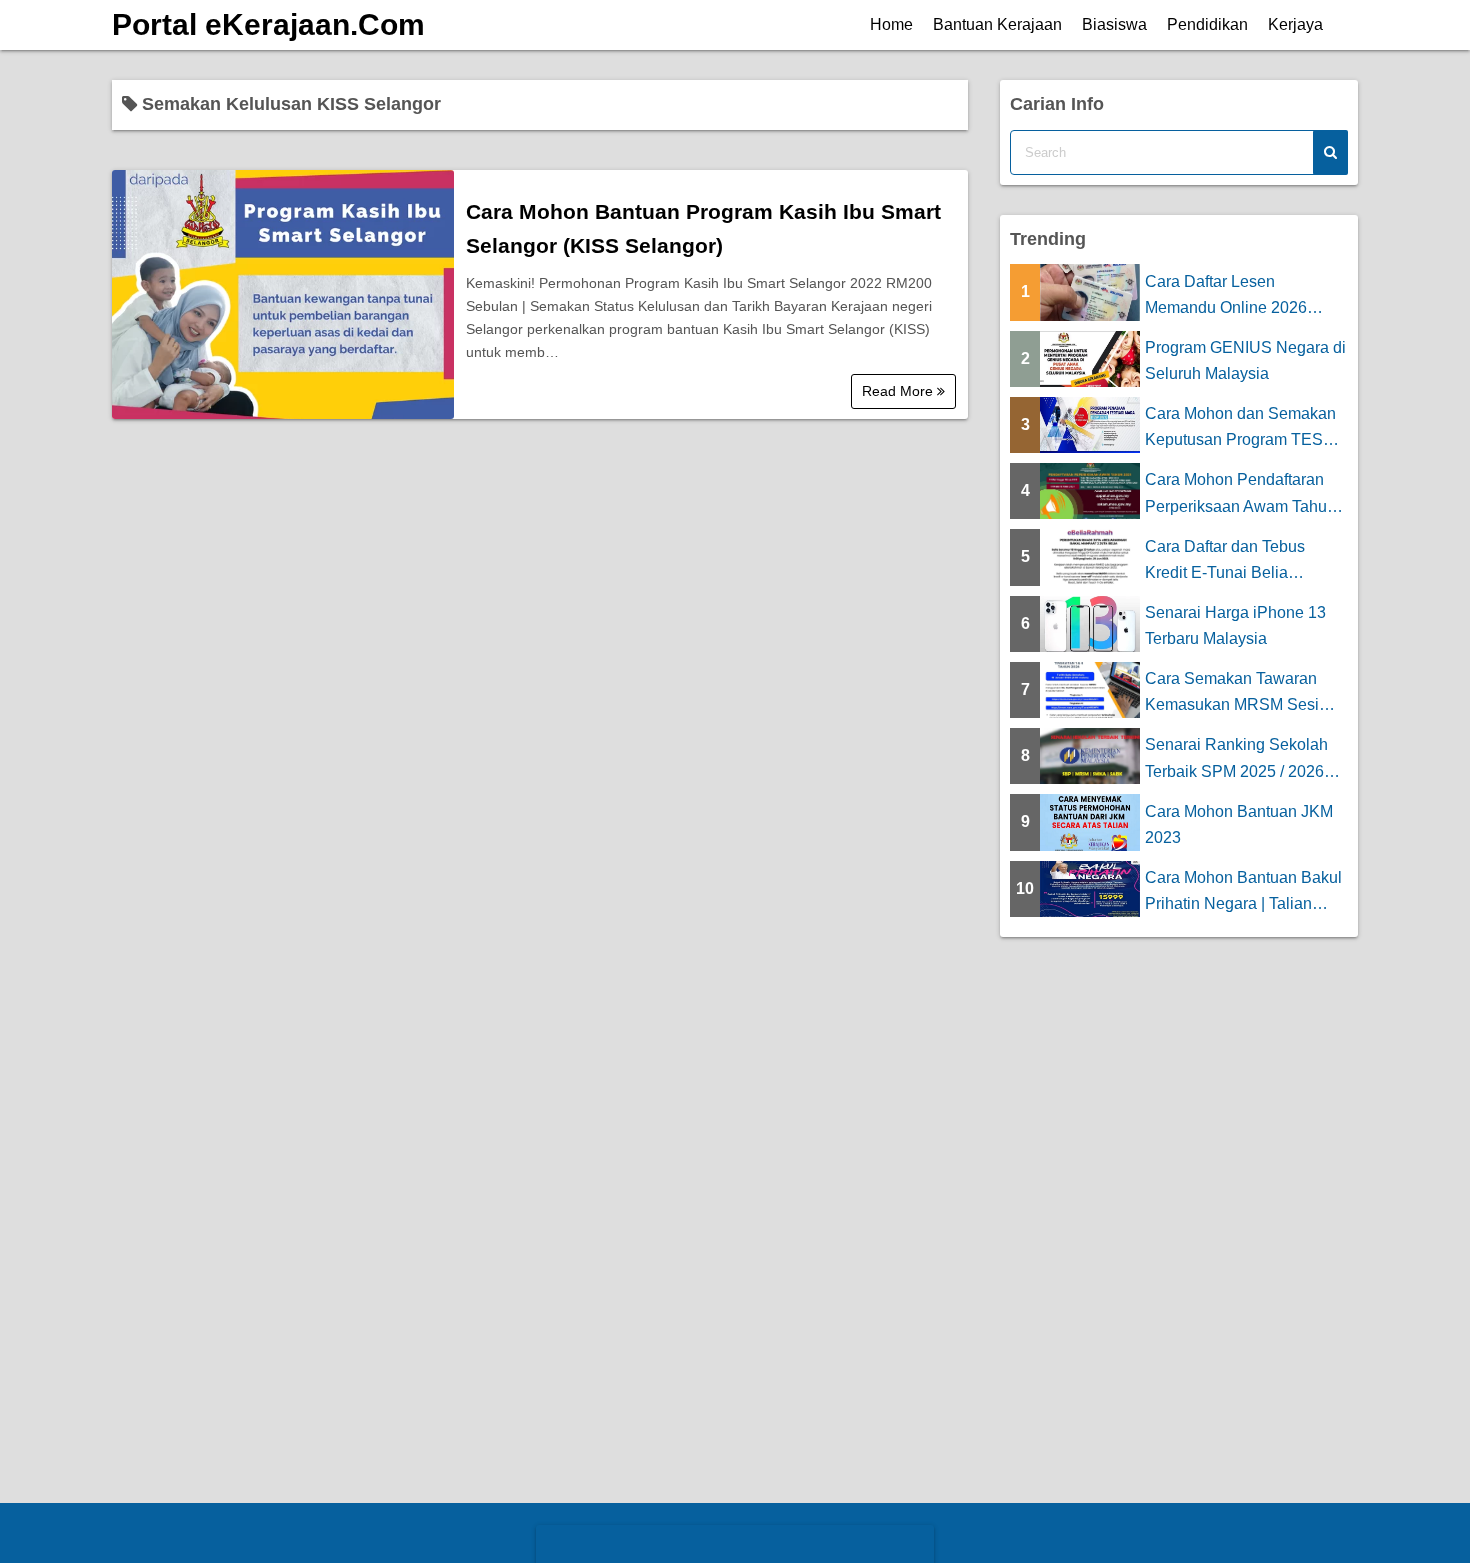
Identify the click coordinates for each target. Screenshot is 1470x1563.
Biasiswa (1114, 24)
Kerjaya (1295, 24)
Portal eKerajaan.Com (268, 24)
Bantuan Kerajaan (997, 24)
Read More (899, 391)
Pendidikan (1207, 24)
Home (891, 24)
